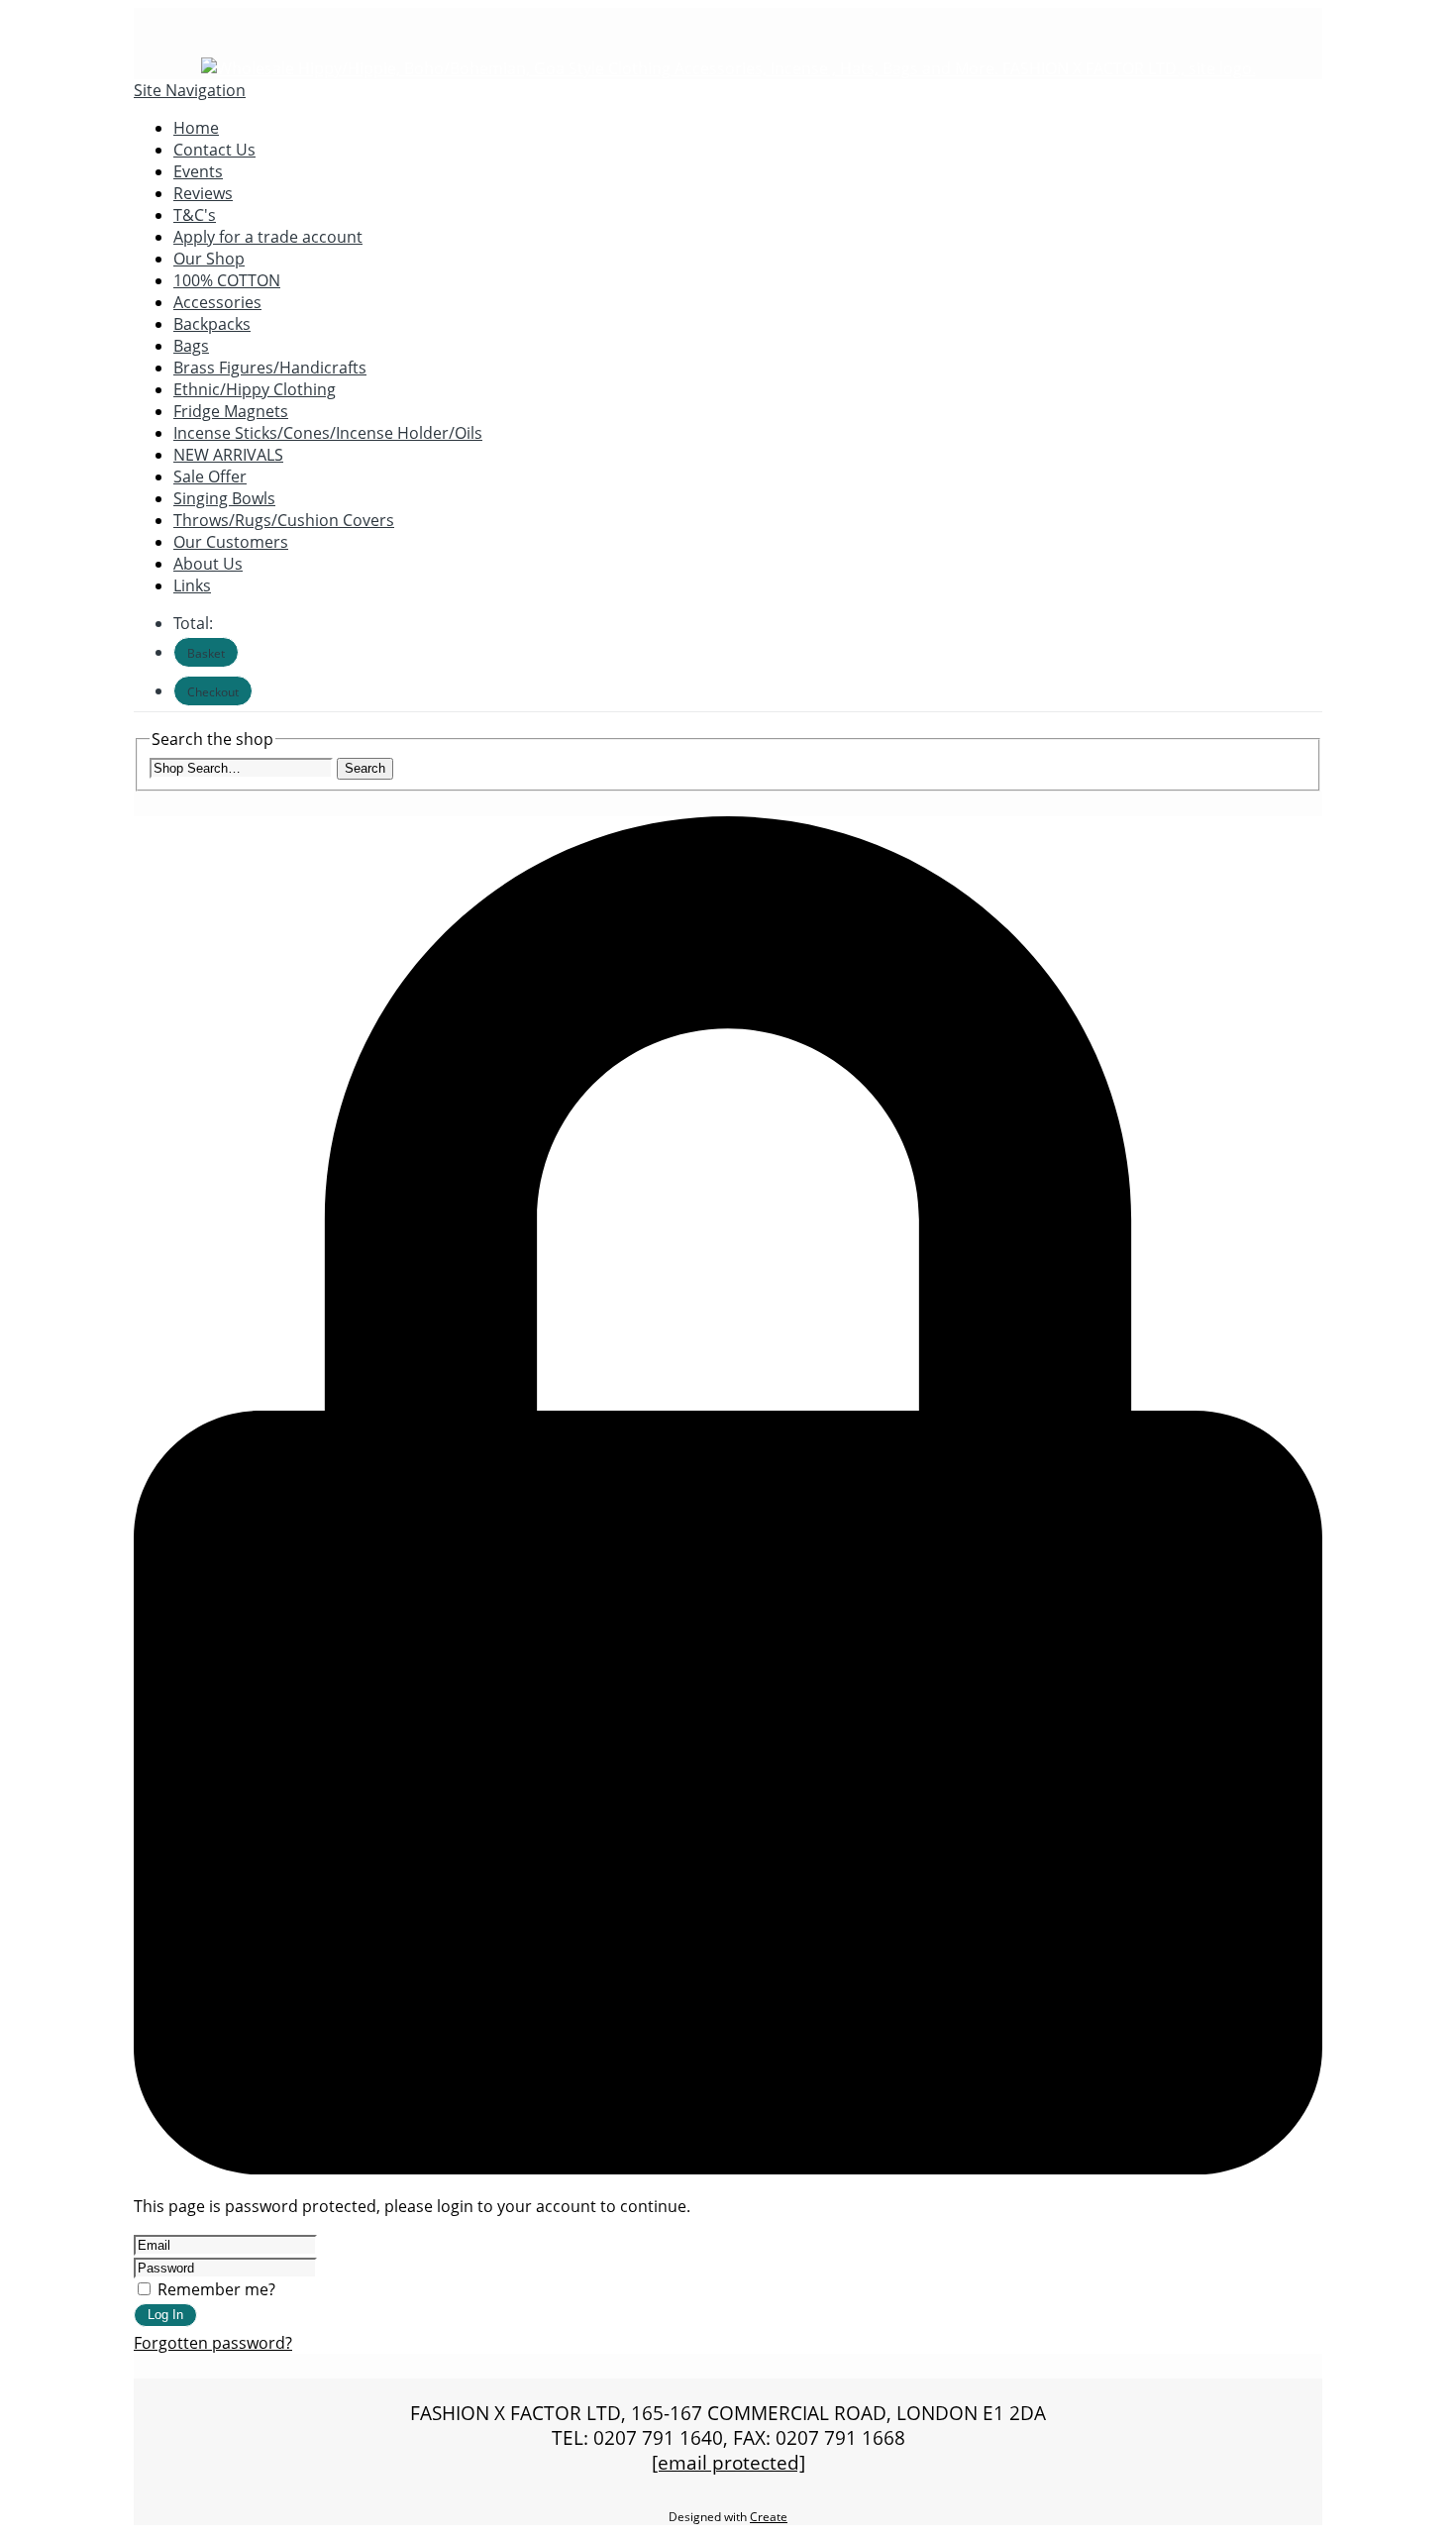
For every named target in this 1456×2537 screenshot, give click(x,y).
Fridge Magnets (231, 411)
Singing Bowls (224, 498)
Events (198, 171)
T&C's (195, 215)
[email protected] (728, 2462)
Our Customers (231, 542)
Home (196, 128)
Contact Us (214, 150)
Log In (165, 2315)
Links (192, 585)
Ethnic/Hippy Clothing (255, 389)
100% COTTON (227, 280)
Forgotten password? (213, 2343)
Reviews (203, 193)
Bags (191, 346)
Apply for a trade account (268, 237)
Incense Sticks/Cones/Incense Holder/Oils (328, 433)
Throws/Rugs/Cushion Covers (284, 520)
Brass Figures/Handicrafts (270, 368)
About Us (208, 564)
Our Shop (209, 259)
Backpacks (212, 324)
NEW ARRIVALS (228, 455)
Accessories (217, 302)
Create (769, 2517)
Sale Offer (210, 476)
